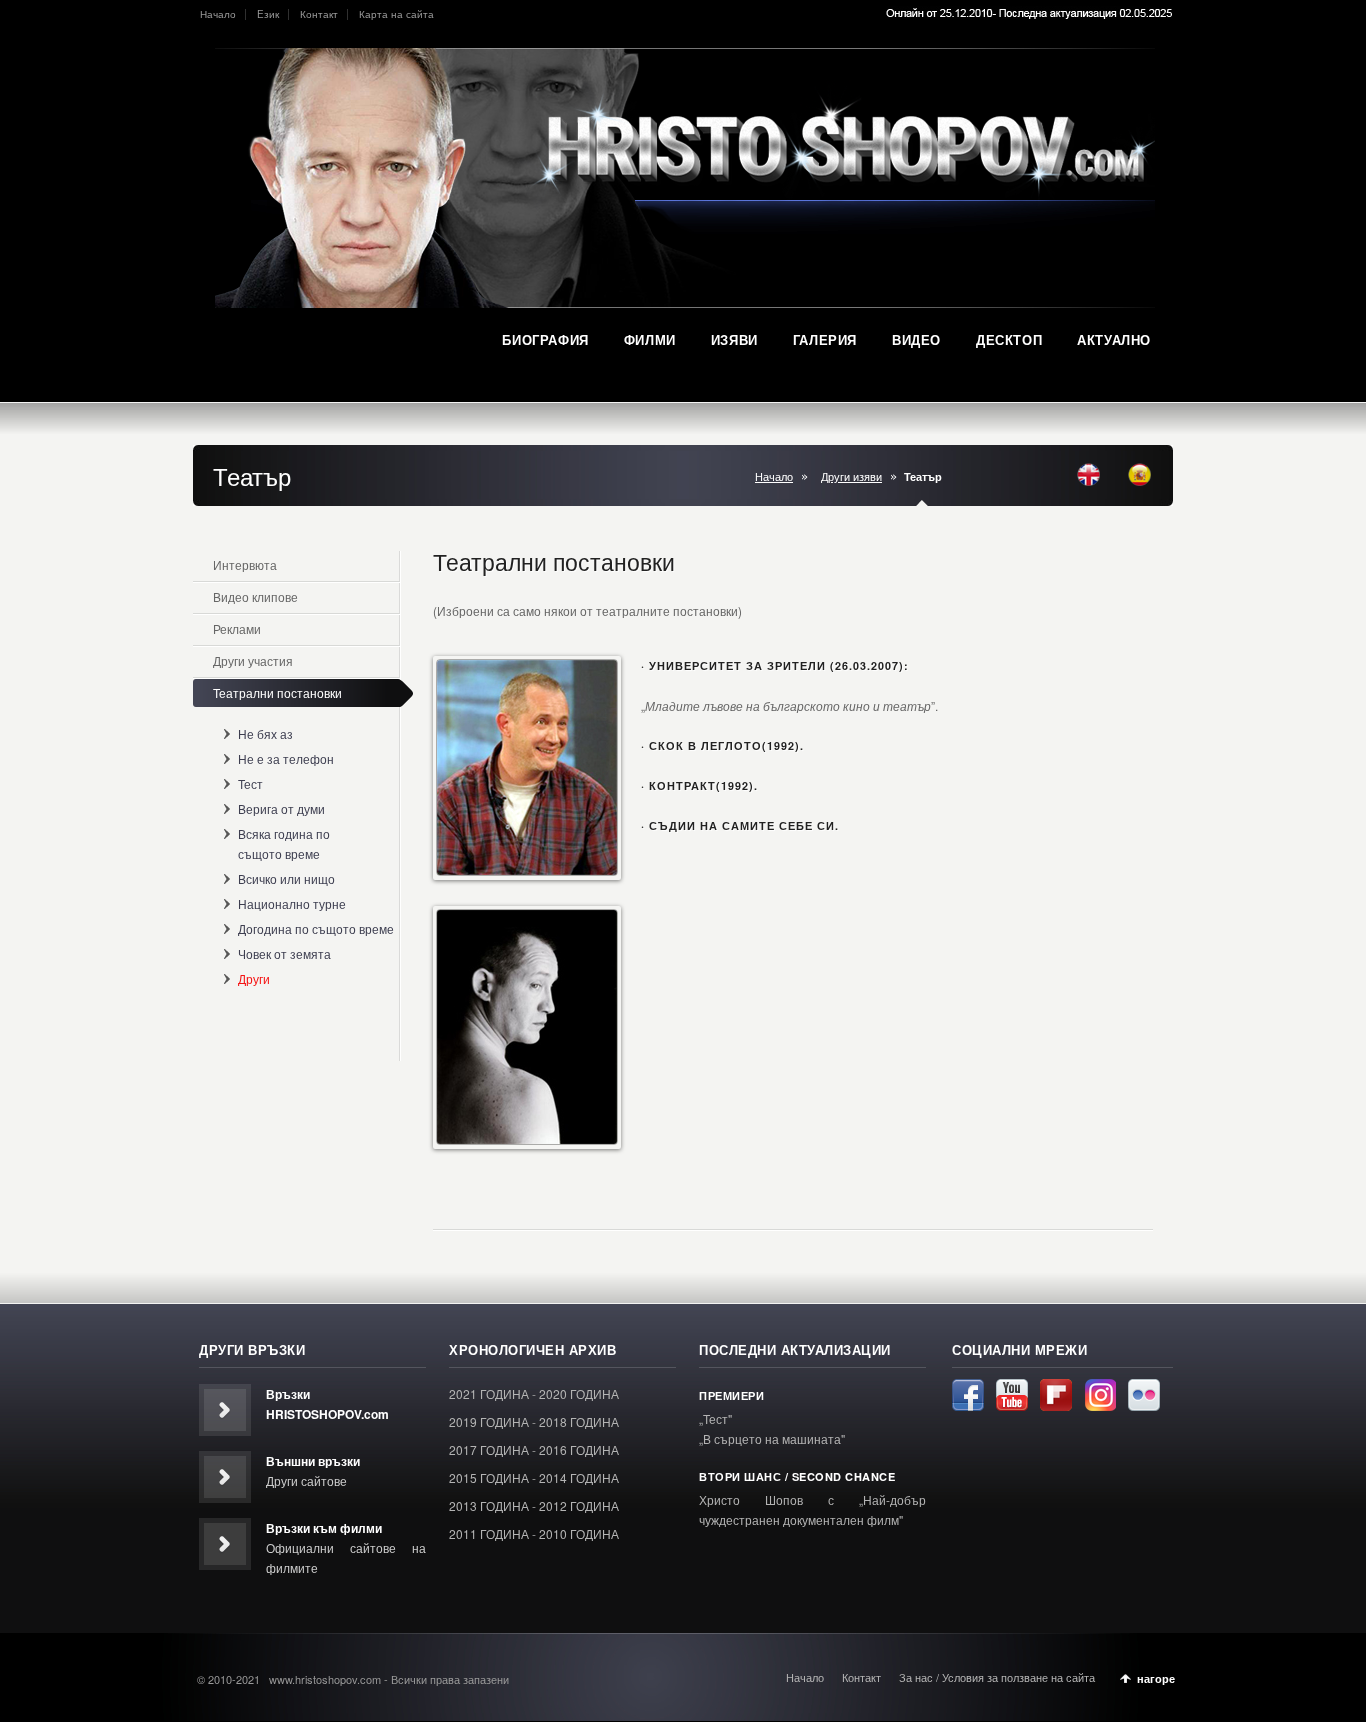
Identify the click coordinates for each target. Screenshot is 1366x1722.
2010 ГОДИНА (579, 1533)
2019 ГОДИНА (489, 1421)
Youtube (1012, 1395)
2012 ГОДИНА (579, 1505)
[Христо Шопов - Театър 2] (527, 1027)
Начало (218, 14)
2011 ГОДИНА (489, 1533)
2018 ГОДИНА (579, 1421)
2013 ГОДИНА (489, 1505)
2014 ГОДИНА (579, 1477)
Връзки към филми (324, 1528)
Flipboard (1056, 1395)
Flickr (1144, 1395)
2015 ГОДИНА (489, 1477)
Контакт (319, 14)
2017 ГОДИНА (489, 1449)
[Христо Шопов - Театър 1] (527, 768)
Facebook (968, 1395)
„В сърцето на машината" (772, 1438)
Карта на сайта (396, 14)
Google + (1100, 1395)
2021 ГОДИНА (489, 1393)
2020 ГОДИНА (579, 1393)
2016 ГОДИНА (579, 1449)
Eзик (268, 14)
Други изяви (851, 476)
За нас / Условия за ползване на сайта (997, 1677)
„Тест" (715, 1418)
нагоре (1156, 1678)
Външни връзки (313, 1461)
